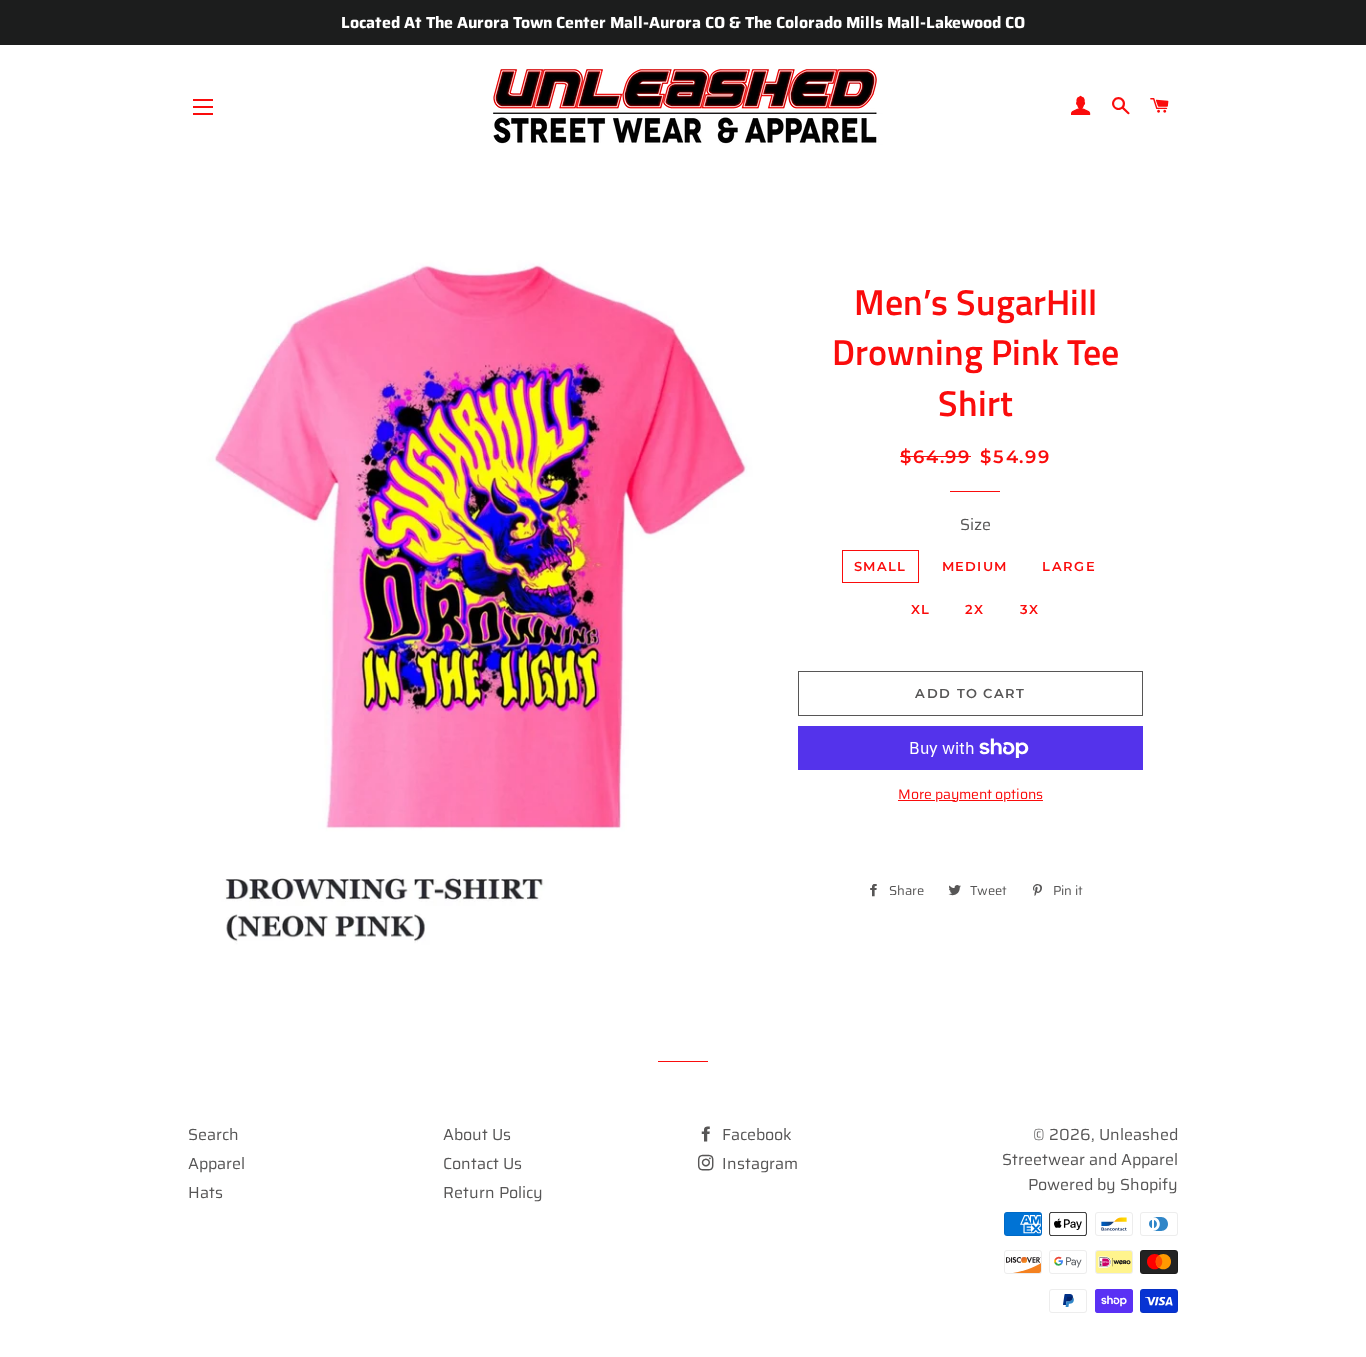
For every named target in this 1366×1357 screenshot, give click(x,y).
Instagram (758, 1163)
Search (213, 1134)
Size (975, 524)
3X (1030, 609)
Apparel (216, 1163)
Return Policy (493, 1192)
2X (975, 609)
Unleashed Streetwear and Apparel (1090, 1147)
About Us (477, 1134)
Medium (975, 566)
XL (921, 609)
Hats (205, 1192)
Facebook (755, 1134)
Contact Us (482, 1163)
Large (1069, 566)
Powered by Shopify (1103, 1184)
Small (880, 566)
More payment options (970, 794)
